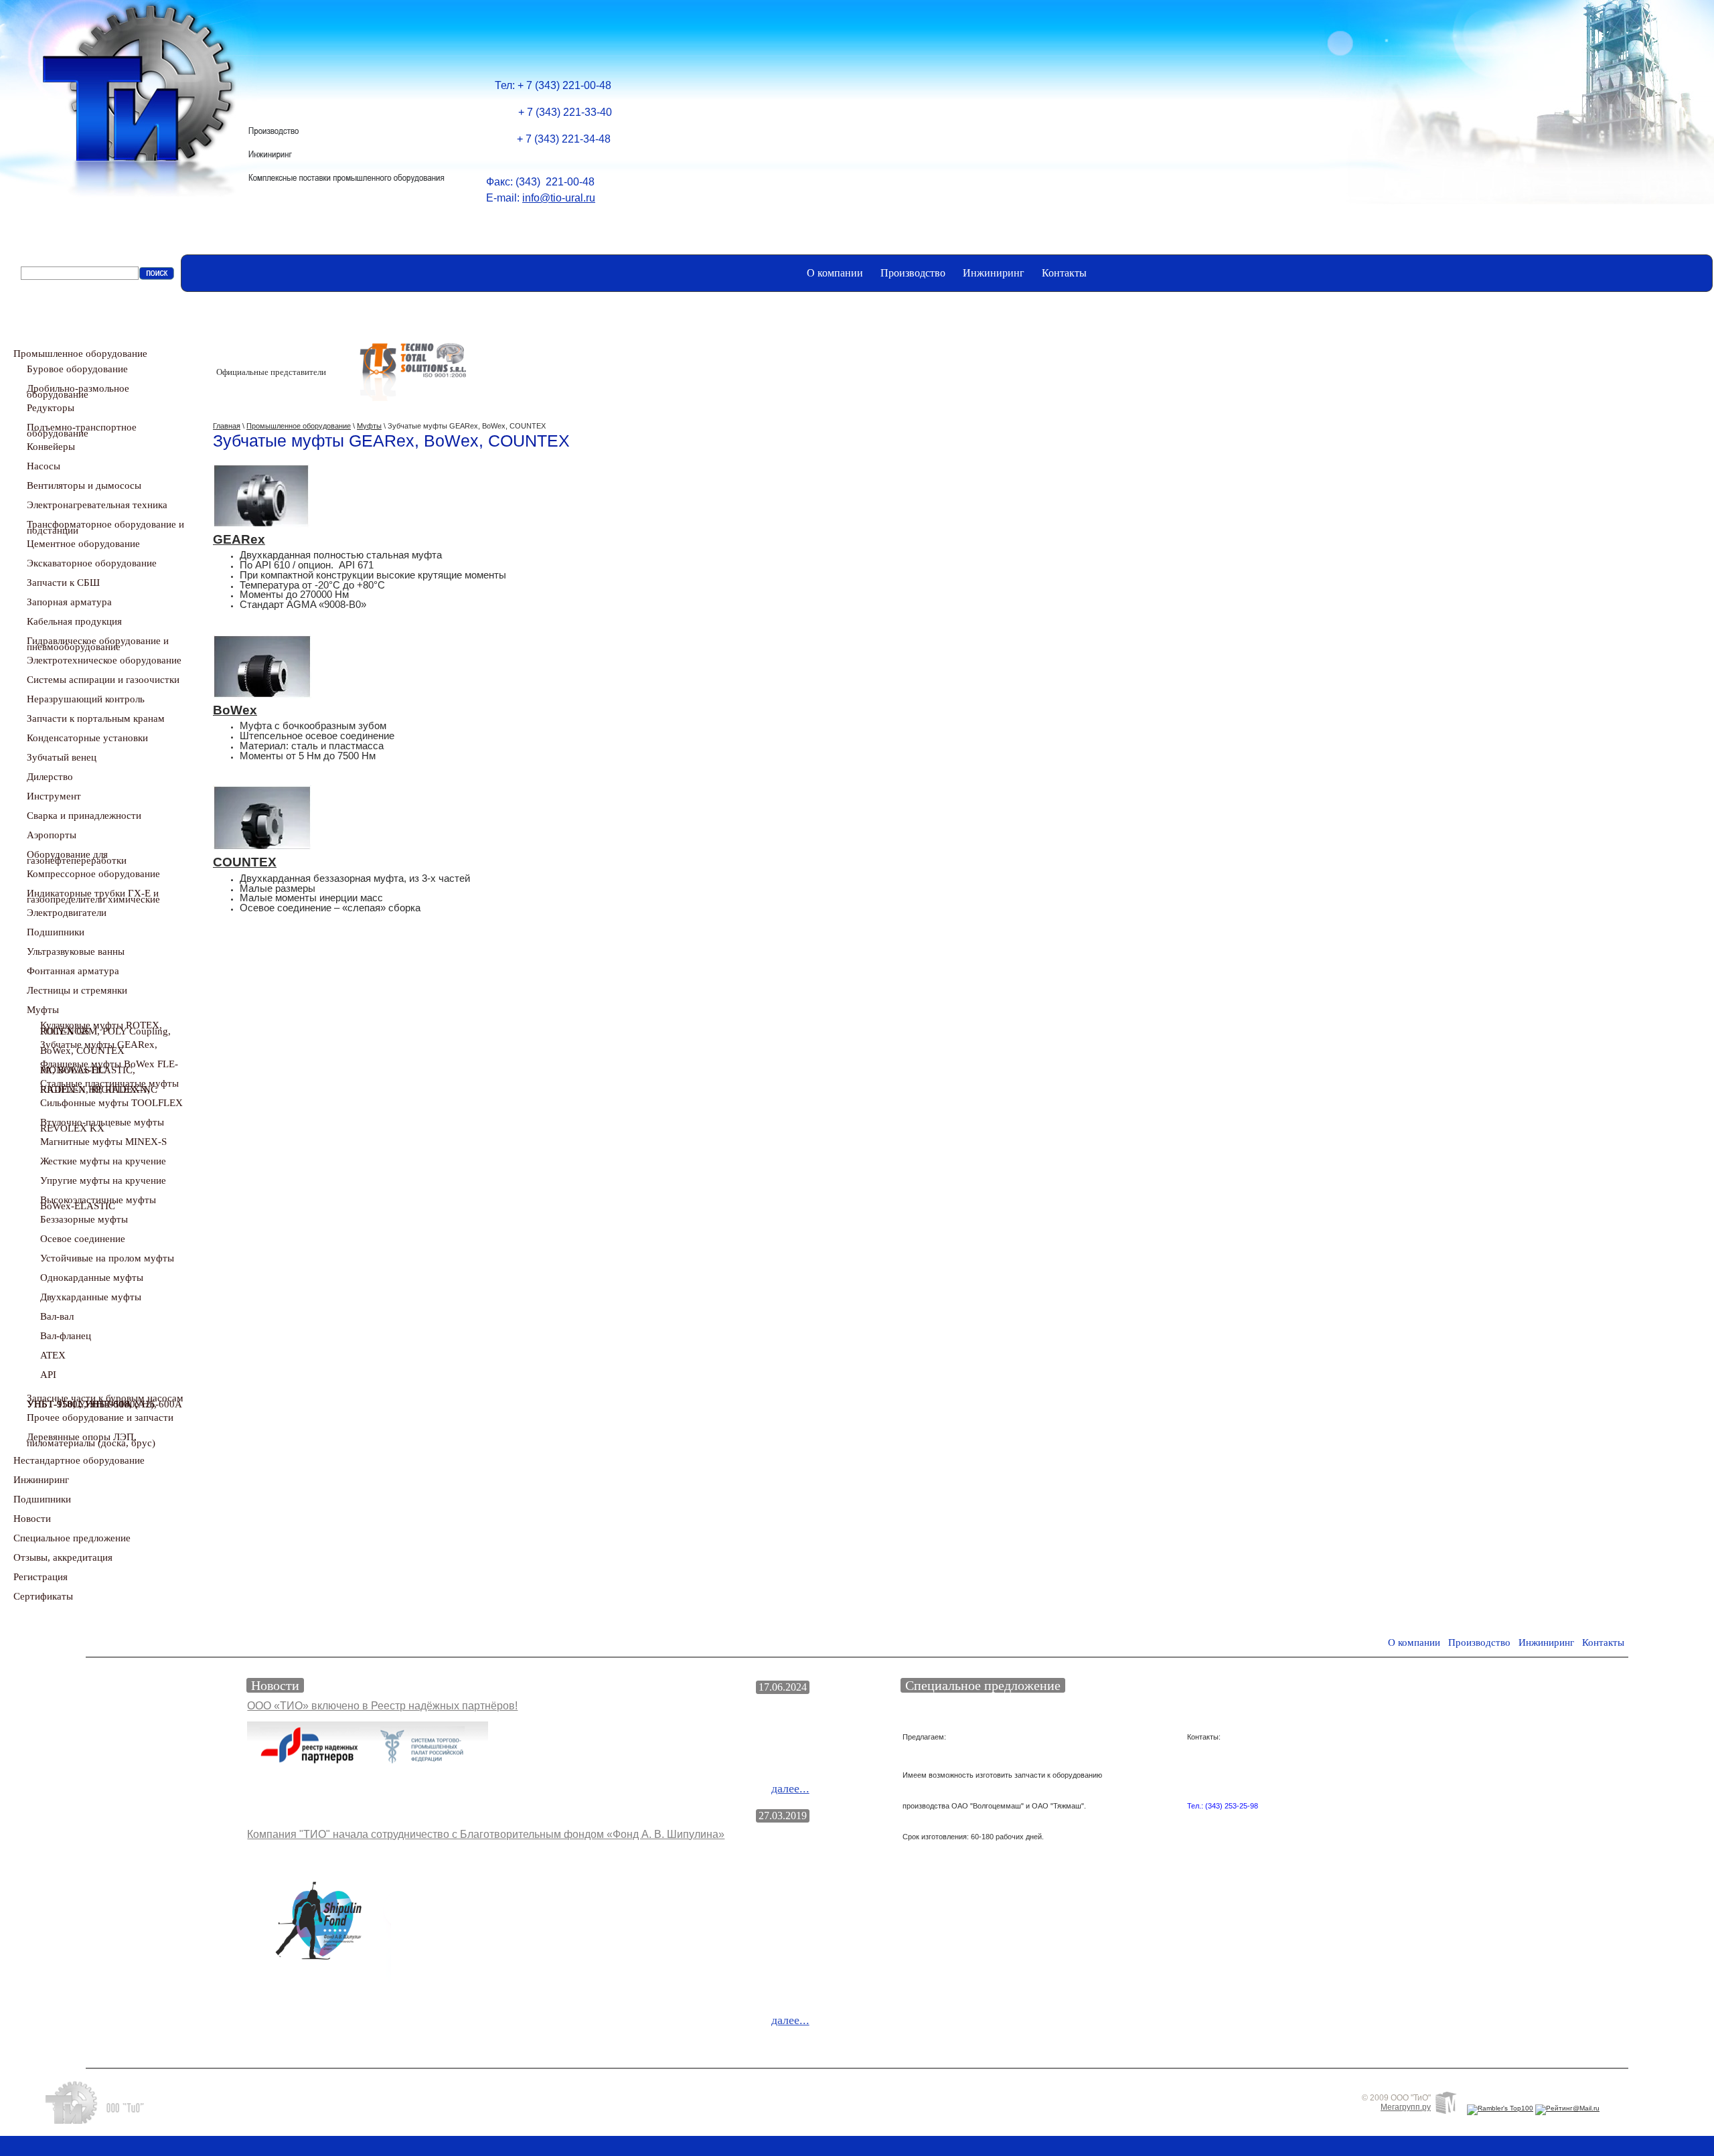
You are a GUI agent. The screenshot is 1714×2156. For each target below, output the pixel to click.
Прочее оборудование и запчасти (100, 1417)
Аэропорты (52, 835)
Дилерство (50, 777)
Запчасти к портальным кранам (96, 718)
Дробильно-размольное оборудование (78, 391)
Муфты (43, 1010)
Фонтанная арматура (73, 971)
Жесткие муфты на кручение (103, 1161)
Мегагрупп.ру (1406, 2107)
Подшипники (56, 932)
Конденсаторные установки (87, 738)
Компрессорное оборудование (93, 874)
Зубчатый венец (62, 757)
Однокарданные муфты (92, 1278)
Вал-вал (57, 1316)
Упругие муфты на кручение (103, 1180)
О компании (835, 273)
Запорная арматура (69, 602)
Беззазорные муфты (84, 1219)
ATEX (53, 1355)
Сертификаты (43, 1596)
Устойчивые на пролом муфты (107, 1258)
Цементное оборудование (83, 544)
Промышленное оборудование (80, 354)
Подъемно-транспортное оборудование (82, 430)
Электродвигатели (67, 913)
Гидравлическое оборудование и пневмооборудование (98, 644)
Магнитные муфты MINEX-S (103, 1142)
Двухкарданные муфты (91, 1297)
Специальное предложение (72, 1538)
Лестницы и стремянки (77, 990)
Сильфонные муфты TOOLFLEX (111, 1103)
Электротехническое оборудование (104, 660)
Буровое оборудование (77, 369)
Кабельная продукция (74, 621)
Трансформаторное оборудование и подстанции (105, 527)
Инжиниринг (994, 273)
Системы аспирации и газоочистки (103, 680)
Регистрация (41, 1577)
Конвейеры (51, 447)
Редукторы (51, 408)
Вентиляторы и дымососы (84, 485)
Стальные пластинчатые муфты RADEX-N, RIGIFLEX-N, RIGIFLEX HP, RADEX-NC (109, 1086)
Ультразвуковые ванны (76, 951)
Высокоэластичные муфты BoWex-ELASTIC (98, 1203)
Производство (913, 273)
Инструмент (54, 796)
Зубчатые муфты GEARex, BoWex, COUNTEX (99, 1048)
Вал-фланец (66, 1336)
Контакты (1064, 273)
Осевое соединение (83, 1239)
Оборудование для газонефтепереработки (77, 857)
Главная (227, 426)
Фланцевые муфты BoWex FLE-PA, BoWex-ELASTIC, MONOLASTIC (109, 1067)
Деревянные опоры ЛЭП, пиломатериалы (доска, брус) (91, 1440)
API (48, 1375)
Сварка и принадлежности (84, 816)
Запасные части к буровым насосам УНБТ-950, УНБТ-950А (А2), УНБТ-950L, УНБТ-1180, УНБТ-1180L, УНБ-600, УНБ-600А (105, 1401)
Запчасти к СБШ (63, 583)
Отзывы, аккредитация (63, 1557)
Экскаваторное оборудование (92, 563)
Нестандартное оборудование (79, 1460)
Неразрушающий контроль (86, 699)
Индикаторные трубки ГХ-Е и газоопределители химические (93, 896)
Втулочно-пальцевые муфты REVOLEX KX (102, 1125)
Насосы (44, 466)
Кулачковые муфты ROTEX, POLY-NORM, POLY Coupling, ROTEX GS (105, 1028)
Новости (32, 1519)
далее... (790, 1788)
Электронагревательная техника (97, 505)
